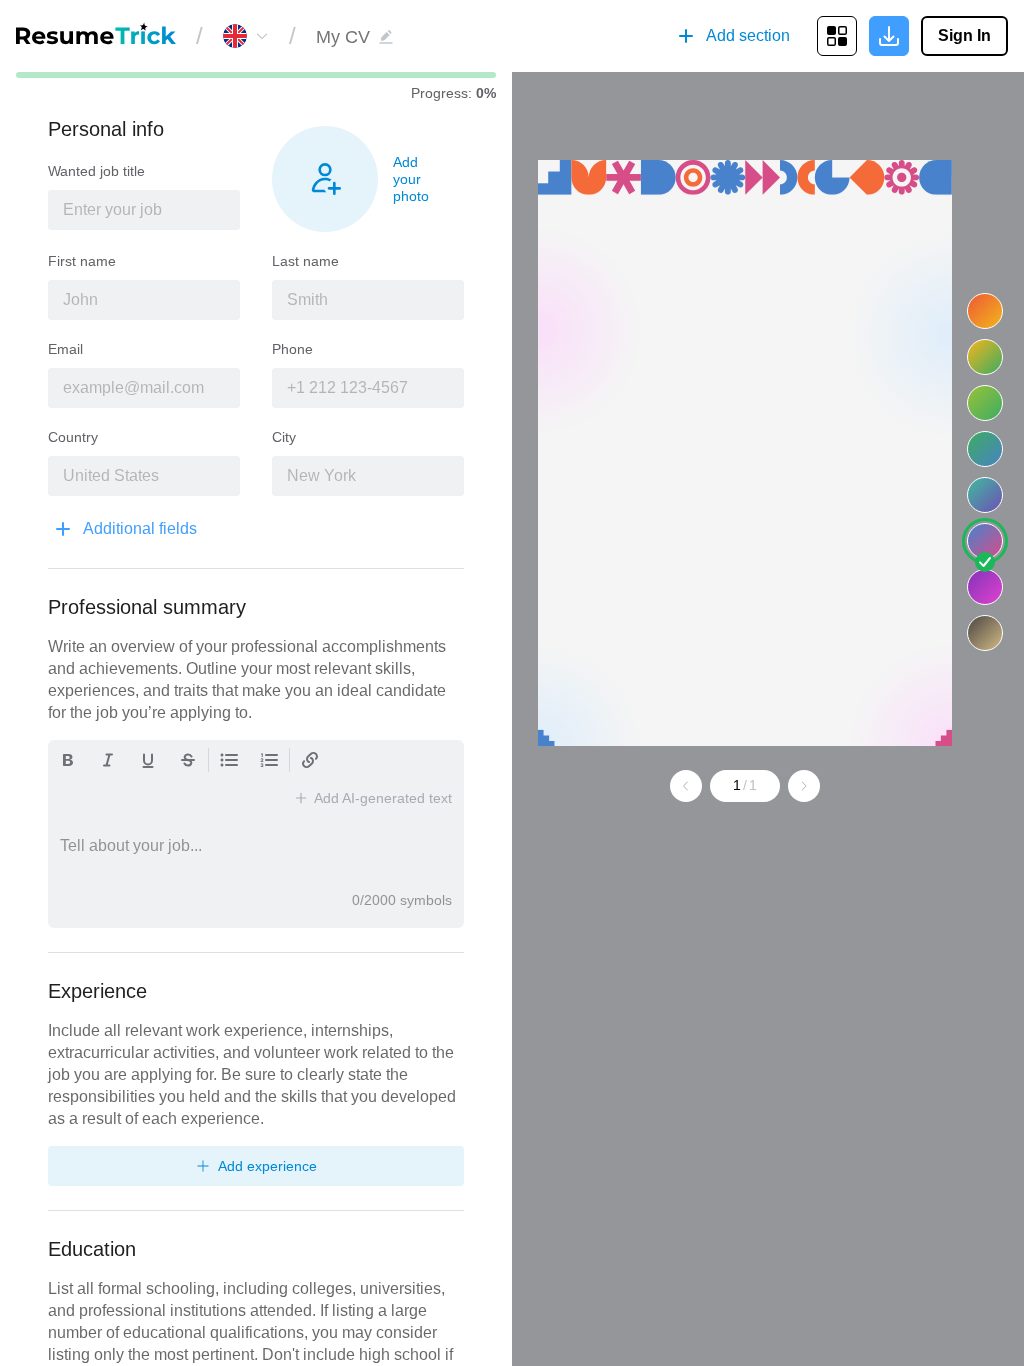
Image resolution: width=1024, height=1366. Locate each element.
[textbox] (144, 210)
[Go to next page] (804, 786)
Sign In (964, 35)
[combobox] (251, 36)
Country (73, 437)
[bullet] (229, 760)
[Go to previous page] (686, 786)
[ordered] (269, 760)
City (284, 437)
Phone (292, 349)
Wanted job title (96, 171)
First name (82, 261)
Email (65, 349)
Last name (305, 261)
